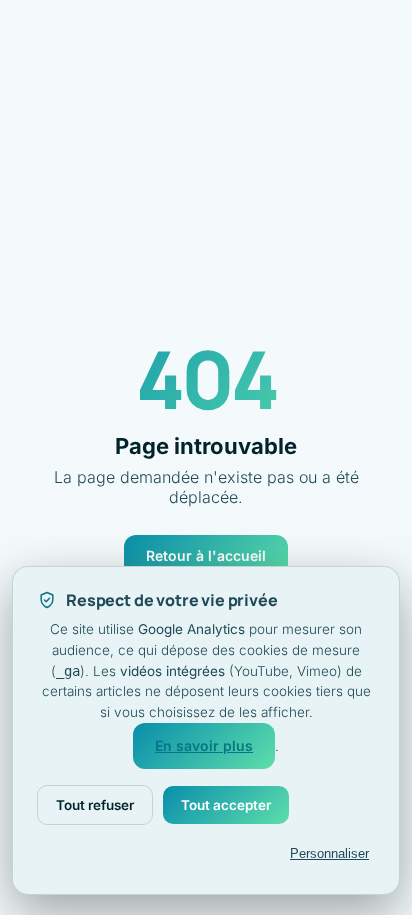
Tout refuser (95, 805)
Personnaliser (329, 853)
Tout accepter (226, 805)
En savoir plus (204, 745)
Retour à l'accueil (206, 555)
